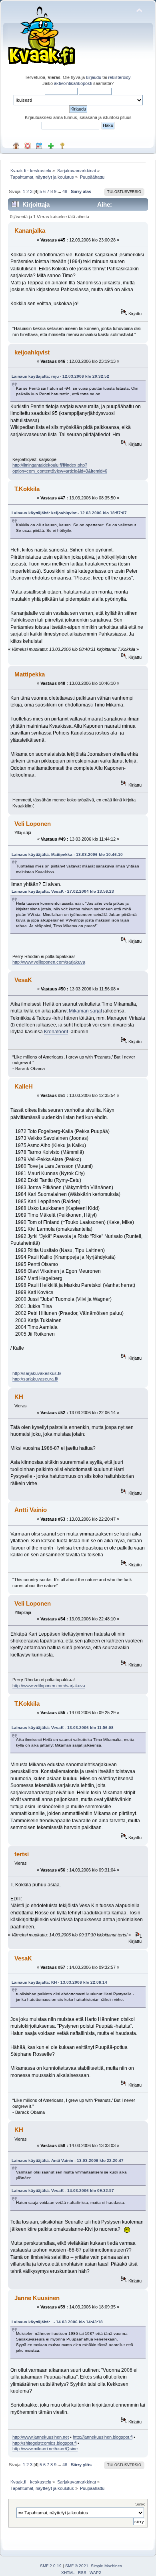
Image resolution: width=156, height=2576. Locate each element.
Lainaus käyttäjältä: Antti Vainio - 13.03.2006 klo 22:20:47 (68, 2160)
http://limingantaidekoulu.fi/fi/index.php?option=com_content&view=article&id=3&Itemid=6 (60, 468)
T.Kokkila (27, 489)
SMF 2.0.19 (51, 2566)
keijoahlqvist (32, 352)
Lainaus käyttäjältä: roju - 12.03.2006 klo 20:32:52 (60, 376)
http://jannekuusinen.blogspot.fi (103, 2437)
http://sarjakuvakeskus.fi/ (37, 1373)
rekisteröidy (119, 77)
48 (65, 191)
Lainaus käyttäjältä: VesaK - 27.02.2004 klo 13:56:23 (63, 891)
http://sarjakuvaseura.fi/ (35, 1379)
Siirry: (140, 2504)
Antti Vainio (31, 1510)
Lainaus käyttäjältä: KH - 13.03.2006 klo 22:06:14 (59, 1982)
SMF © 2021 (77, 2566)
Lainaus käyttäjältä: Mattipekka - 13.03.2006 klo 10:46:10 (67, 854)
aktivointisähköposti (73, 83)
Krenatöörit (56, 1032)
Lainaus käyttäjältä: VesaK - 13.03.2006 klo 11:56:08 (63, 1728)
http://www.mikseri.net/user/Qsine (45, 2449)
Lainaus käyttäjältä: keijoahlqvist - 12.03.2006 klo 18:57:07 (69, 513)
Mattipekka (30, 674)
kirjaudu (94, 77)
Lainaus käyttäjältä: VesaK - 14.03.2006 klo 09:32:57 (63, 2191)
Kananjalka (30, 230)
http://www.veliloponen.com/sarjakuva (49, 962)
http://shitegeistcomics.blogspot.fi (44, 2443)
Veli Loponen (33, 824)
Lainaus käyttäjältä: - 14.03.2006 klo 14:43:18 (57, 2322)
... (60, 191)
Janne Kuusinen (37, 2298)
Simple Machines (106, 2566)
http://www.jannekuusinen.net (41, 2437)
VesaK (23, 980)
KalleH (24, 1086)
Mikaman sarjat (85, 1011)
